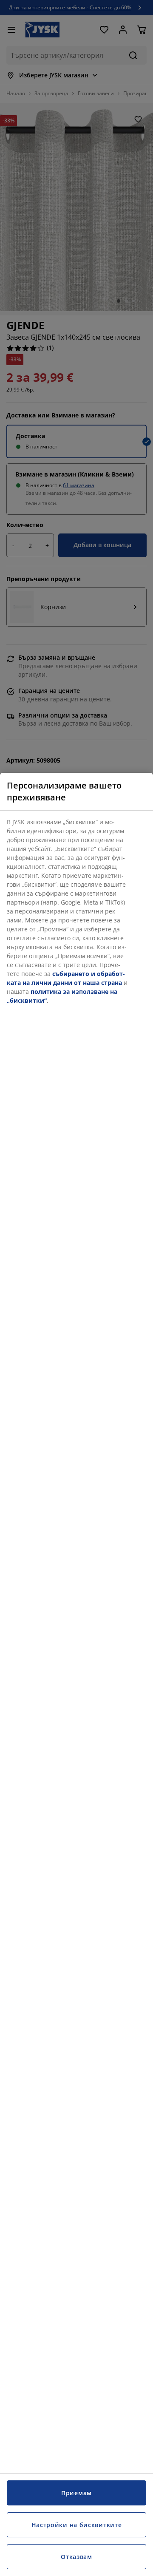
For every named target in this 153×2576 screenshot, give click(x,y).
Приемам (76, 2493)
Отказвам (76, 2557)
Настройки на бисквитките (77, 2525)
